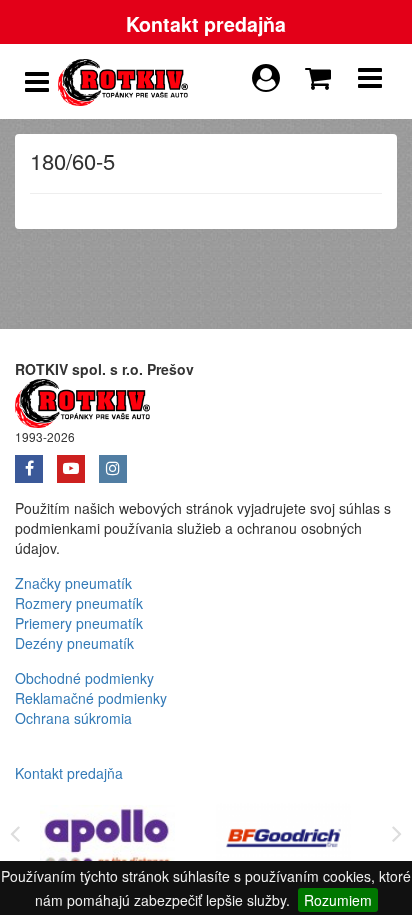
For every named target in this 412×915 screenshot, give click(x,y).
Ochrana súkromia (73, 718)
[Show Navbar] (370, 82)
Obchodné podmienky (84, 678)
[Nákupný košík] (322, 73)
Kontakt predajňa (206, 24)
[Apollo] (108, 841)
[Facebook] (36, 462)
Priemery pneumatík (79, 623)
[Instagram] (118, 462)
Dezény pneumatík (74, 643)
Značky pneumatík (73, 583)
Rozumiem (338, 900)
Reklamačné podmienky (91, 698)
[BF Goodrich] (284, 841)
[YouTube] (78, 462)
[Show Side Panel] (37, 82)
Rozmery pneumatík (79, 603)
